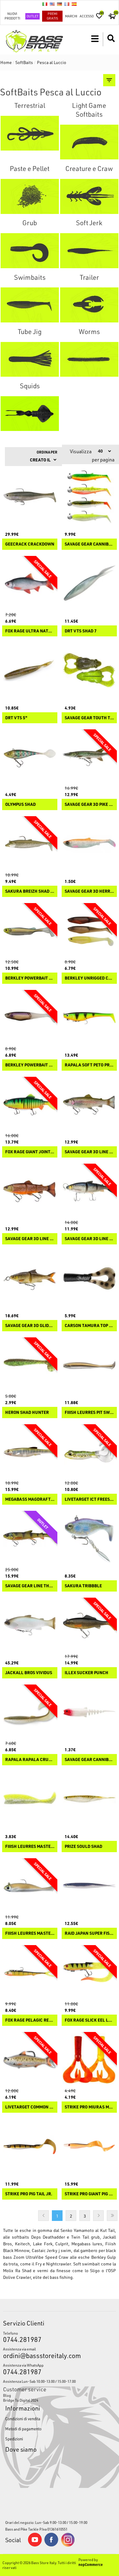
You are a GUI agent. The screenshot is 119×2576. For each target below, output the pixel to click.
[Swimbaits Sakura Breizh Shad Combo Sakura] (30, 844)
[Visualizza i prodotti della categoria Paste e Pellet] (30, 196)
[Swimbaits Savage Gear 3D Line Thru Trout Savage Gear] (30, 1191)
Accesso (87, 16)
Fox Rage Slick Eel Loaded (89, 2020)
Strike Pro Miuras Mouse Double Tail (89, 2107)
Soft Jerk (89, 223)
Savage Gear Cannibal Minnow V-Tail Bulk (89, 1760)
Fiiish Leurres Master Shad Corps (30, 1847)
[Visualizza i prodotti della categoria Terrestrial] (30, 133)
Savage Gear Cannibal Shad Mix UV (89, 544)
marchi (71, 16)
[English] (52, 4)
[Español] (74, 4)
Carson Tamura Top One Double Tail (89, 1326)
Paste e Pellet (30, 168)
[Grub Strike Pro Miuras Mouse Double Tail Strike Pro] (89, 2060)
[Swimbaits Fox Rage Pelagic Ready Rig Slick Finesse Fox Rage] (30, 1973)
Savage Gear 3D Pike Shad (89, 804)
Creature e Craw (89, 168)
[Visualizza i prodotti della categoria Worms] (89, 359)
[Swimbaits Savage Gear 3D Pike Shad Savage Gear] (89, 757)
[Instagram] (68, 2545)
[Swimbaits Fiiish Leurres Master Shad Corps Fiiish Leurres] (30, 1799)
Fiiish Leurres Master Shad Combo (30, 1933)
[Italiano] (45, 4)
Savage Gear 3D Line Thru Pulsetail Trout (89, 1152)
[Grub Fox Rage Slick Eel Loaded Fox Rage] (89, 1973)
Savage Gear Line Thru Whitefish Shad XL (30, 1586)
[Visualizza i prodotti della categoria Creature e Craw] (89, 196)
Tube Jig (30, 331)
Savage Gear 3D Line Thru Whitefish (89, 1239)
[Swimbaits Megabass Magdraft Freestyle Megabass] (30, 1452)
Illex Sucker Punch (87, 1673)
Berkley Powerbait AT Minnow (30, 978)
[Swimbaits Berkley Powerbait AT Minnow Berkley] (30, 931)
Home (6, 62)
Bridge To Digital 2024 (21, 2400)
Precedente (43, 2216)
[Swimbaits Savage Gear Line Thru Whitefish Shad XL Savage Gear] (30, 1538)
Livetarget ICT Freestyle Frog (89, 1499)
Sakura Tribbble (83, 1586)
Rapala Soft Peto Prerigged (89, 1065)
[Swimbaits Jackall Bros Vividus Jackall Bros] (30, 1625)
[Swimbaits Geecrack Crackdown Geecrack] (30, 497)
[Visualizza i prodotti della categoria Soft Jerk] (89, 251)
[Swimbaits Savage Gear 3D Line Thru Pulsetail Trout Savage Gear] (89, 1104)
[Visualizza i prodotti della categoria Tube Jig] (30, 359)
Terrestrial (30, 105)
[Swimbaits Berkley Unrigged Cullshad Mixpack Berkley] (89, 931)
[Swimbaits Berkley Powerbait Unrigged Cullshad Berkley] (30, 1018)
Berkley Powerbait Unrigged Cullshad (30, 1065)
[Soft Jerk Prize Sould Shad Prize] (89, 1799)
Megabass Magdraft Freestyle (30, 1499)
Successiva (98, 2216)
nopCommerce (91, 2564)
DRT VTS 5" (16, 718)
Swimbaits (30, 277)
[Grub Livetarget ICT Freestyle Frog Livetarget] (89, 1452)
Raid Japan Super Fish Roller (89, 1933)
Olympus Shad (20, 804)
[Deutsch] (60, 4)
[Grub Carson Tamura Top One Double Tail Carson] (89, 1278)
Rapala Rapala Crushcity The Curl (30, 1760)
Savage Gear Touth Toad (89, 718)
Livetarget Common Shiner (30, 2107)
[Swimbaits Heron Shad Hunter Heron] (30, 1365)
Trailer (89, 277)
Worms (89, 331)
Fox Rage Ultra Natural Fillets (30, 631)
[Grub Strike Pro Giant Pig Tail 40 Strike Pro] (89, 2146)
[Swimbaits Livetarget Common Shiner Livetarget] (30, 2060)
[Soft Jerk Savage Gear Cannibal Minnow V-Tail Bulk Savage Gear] (89, 1712)
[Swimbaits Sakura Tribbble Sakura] (89, 1538)
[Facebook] (51, 2545)
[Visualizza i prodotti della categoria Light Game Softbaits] (89, 142)
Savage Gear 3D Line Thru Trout (30, 1239)
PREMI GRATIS (52, 16)
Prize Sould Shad (83, 1847)
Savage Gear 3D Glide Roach (30, 1326)
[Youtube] (35, 2545)
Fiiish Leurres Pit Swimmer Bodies (89, 1413)
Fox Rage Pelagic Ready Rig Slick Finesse (30, 2020)
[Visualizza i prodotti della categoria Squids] (30, 414)
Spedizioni (14, 2439)
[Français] (67, 4)
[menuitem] (60, 2395)
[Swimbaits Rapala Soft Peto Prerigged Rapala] (89, 1018)
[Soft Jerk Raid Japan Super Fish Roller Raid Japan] (89, 1886)
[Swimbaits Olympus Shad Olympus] (30, 757)
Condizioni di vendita (23, 2419)
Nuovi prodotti (12, 16)
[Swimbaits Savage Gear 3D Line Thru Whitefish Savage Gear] (89, 1191)
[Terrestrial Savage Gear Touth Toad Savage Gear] (89, 670)
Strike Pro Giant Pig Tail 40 (89, 2194)
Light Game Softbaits (89, 110)
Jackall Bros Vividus (29, 1673)
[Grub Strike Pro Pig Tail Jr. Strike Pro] (30, 2146)
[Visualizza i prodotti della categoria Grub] (30, 251)
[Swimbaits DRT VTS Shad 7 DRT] (89, 584)
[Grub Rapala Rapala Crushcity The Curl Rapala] (30, 1712)
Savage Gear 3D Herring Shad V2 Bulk (89, 891)
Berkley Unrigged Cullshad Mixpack (89, 978)
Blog (7, 2395)
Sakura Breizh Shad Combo (30, 891)
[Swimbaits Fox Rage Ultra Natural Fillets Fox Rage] (30, 584)
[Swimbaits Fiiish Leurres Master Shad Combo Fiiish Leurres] (30, 1886)
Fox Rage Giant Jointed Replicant (30, 1152)
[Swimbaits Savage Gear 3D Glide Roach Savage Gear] (30, 1278)
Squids (30, 386)
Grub (30, 223)
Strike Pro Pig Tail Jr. (29, 2194)
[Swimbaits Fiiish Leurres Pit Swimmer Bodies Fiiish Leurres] (89, 1365)
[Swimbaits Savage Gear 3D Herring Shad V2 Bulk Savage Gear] (89, 844)
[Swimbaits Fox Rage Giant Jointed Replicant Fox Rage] (30, 1104)
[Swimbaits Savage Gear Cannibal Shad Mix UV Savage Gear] (89, 497)
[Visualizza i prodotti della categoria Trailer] (89, 305)
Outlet (32, 16)
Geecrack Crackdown (30, 544)
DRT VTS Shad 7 (81, 631)
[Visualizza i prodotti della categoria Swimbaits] (30, 305)
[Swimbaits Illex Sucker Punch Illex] (89, 1625)
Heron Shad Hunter (27, 1413)
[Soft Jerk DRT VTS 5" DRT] (30, 670)
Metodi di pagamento (23, 2429)
